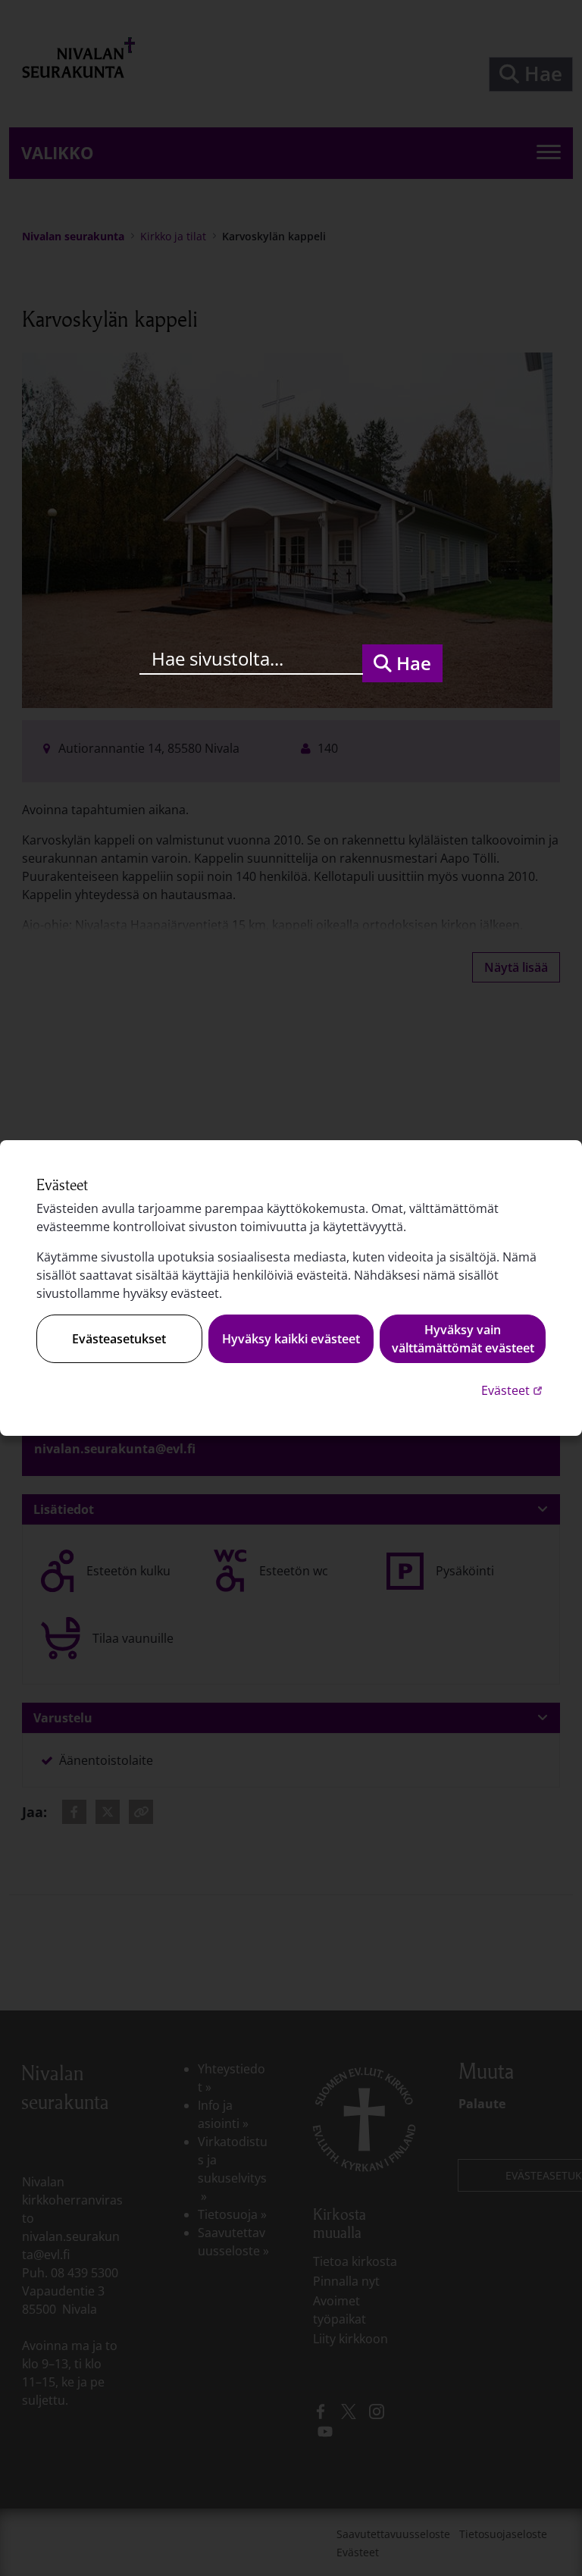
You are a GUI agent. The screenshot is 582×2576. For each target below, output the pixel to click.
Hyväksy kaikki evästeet (291, 1339)
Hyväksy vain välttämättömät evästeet (463, 1339)
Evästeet (513, 1390)
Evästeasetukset (119, 1339)
